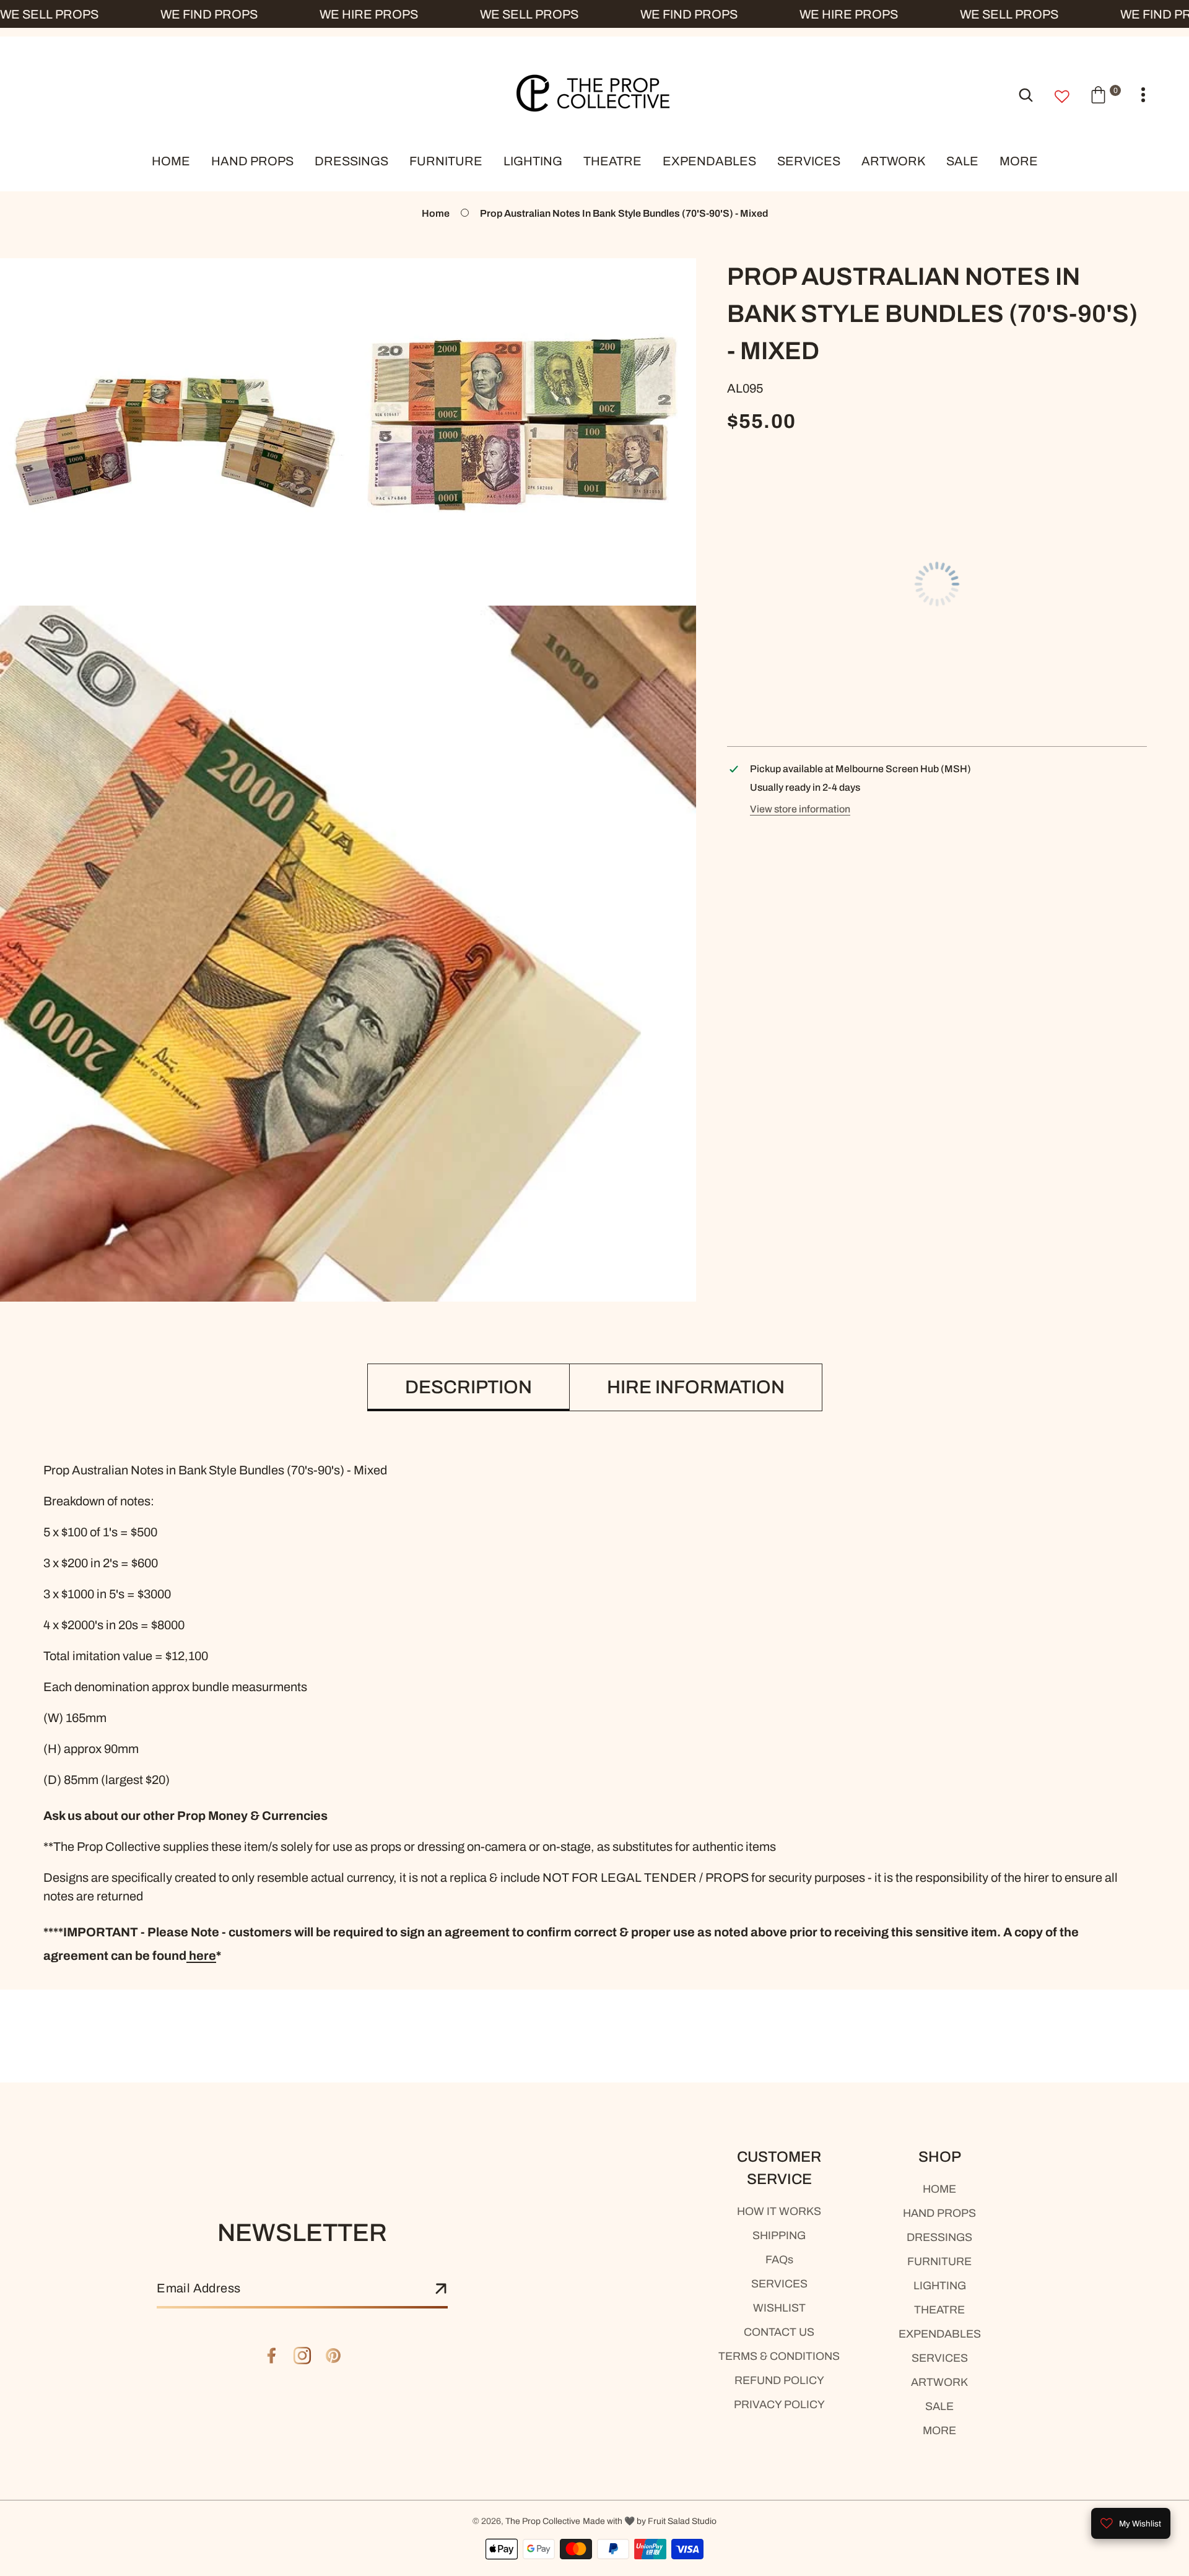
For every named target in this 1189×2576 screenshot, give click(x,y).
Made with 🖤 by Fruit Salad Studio (650, 2521)
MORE (939, 2430)
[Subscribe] (441, 2289)
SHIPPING (779, 2235)
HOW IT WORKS (779, 2211)
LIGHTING (940, 2286)
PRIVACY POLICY (779, 2404)
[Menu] (1143, 95)
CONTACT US (779, 2332)
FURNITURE (939, 2261)
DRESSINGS (939, 2237)
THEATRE (939, 2310)
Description (468, 1387)
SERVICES (779, 2284)
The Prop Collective (543, 2521)
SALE (939, 2406)
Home (436, 213)
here (201, 1956)
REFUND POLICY (779, 2380)
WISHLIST (779, 2308)
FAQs (779, 2260)
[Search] (1026, 94)
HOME (939, 2189)
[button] (1105, 94)
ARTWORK (939, 2382)
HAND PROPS (939, 2213)
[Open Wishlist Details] (1062, 97)
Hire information (696, 1387)
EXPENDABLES (940, 2334)
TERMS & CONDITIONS (779, 2356)
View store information (800, 809)
